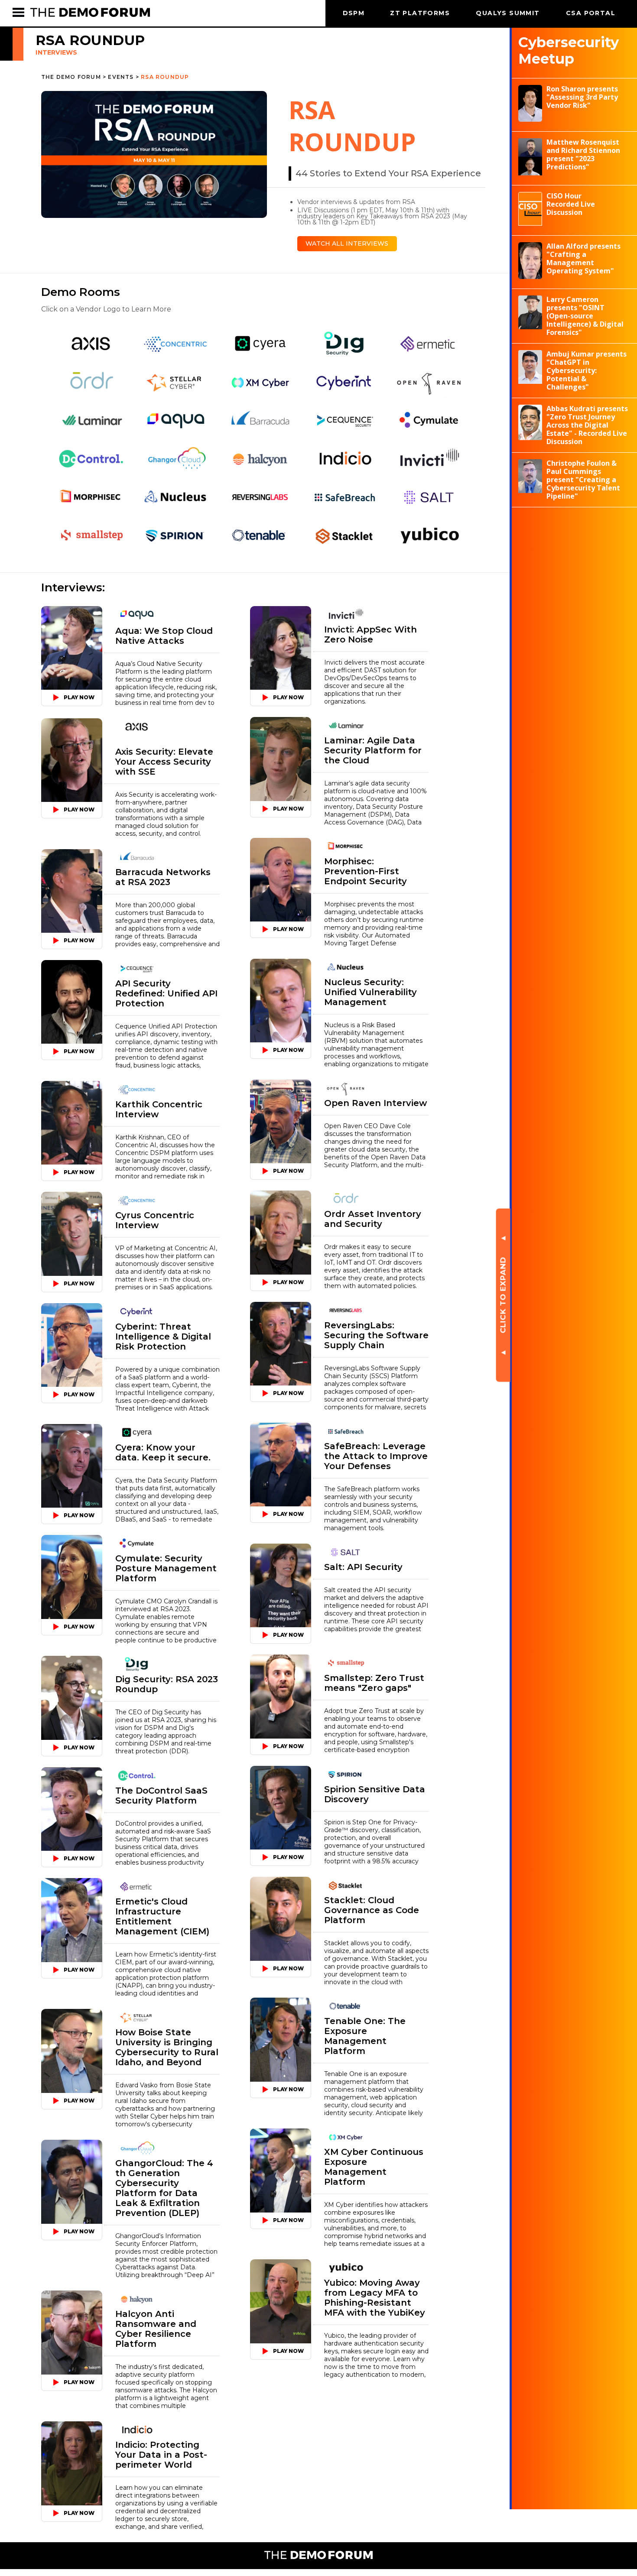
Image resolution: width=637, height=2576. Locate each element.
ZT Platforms (421, 13)
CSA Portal (591, 13)
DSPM (354, 13)
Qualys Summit (509, 13)
